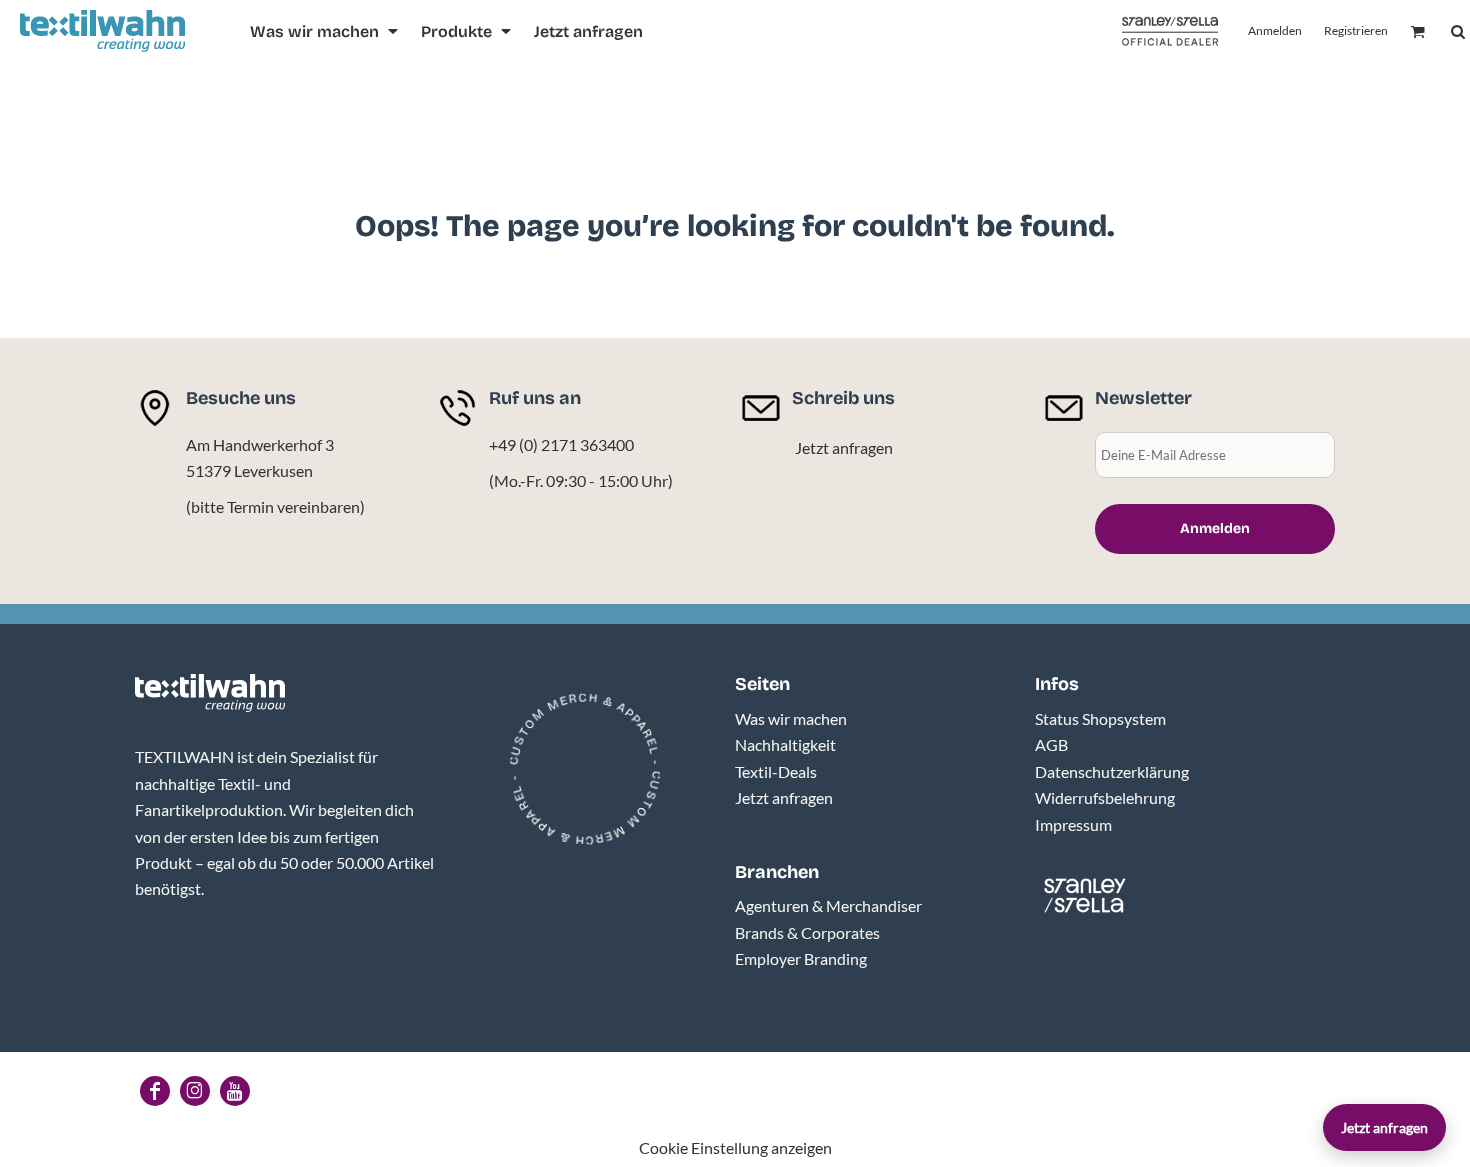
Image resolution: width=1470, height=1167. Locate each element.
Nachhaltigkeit (785, 744)
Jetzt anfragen (844, 447)
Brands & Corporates (807, 932)
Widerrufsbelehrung (1105, 797)
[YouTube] (235, 1091)
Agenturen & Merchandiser (828, 905)
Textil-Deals (776, 771)
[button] (325, 31)
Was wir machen (791, 718)
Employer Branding (801, 958)
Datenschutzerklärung (1112, 771)
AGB (1051, 744)
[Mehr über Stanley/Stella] (1170, 31)
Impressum (1073, 824)
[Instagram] (195, 1091)
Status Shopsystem (1100, 718)
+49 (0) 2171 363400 (561, 444)
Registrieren (1356, 30)
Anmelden (1275, 30)
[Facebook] (155, 1091)
